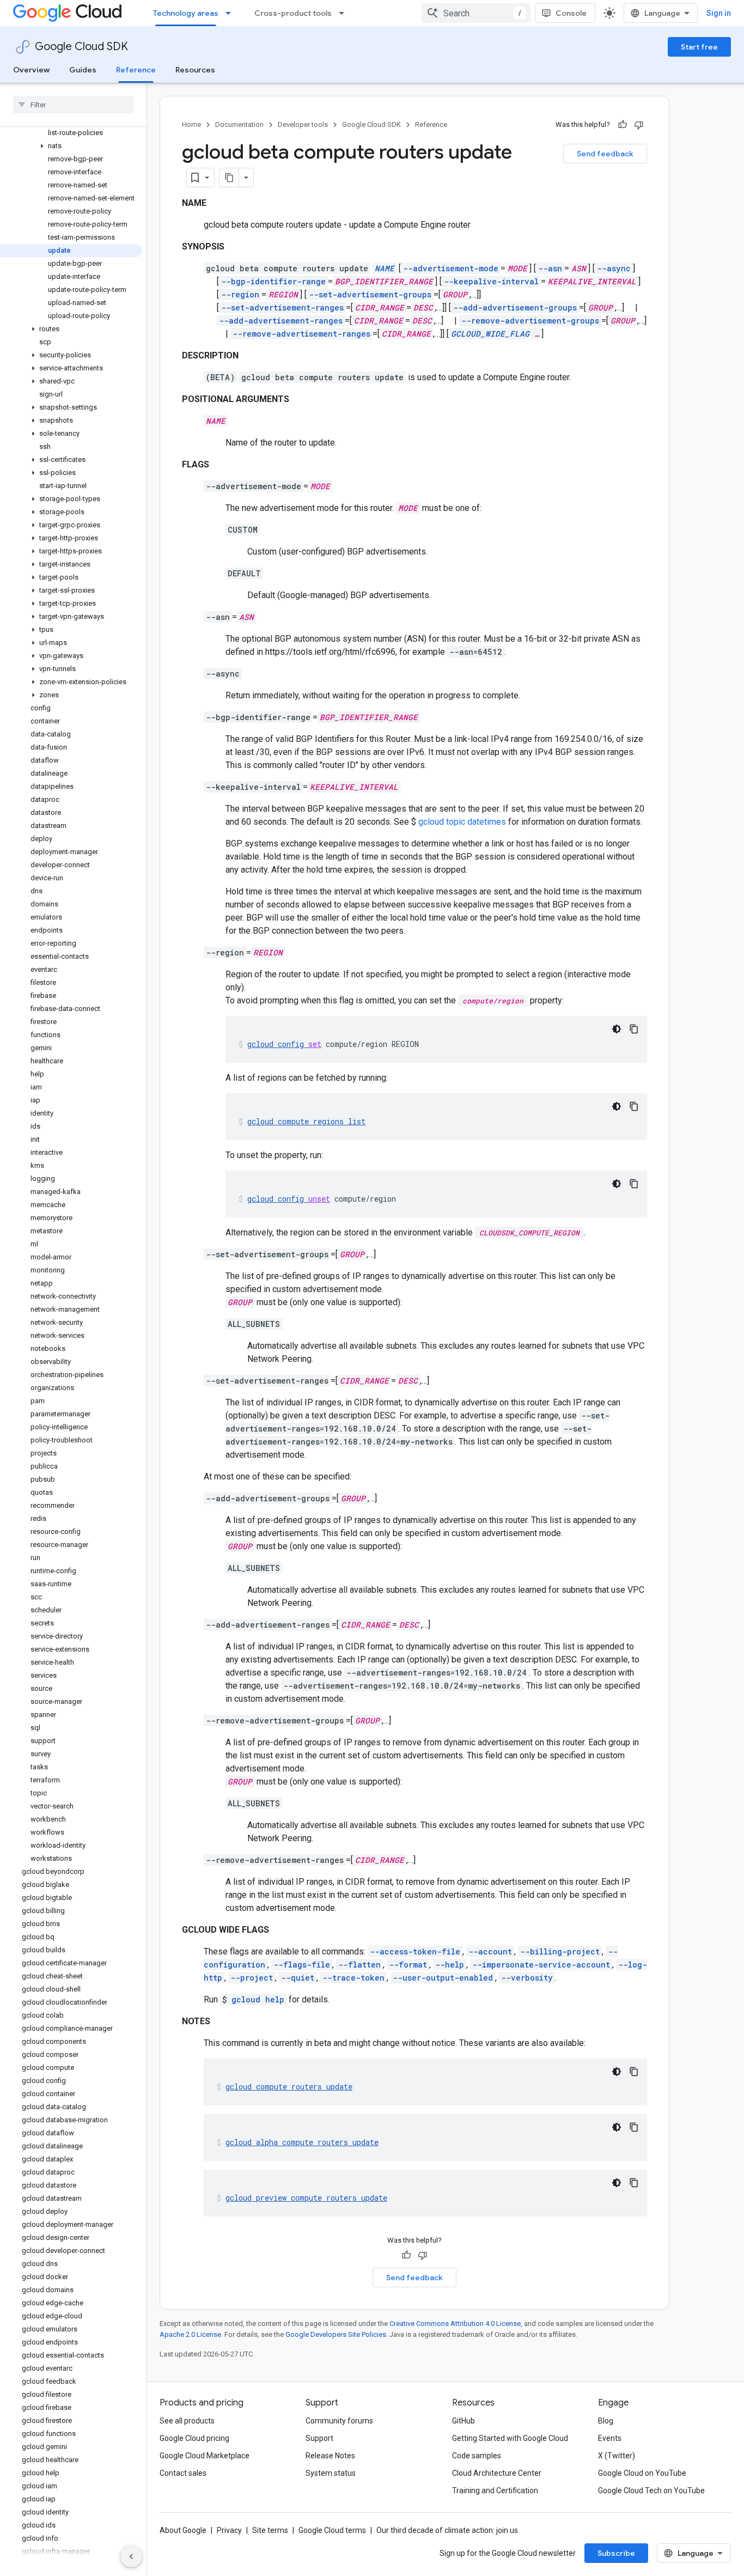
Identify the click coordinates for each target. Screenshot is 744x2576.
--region (240, 294)
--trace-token (353, 1978)
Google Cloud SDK (81, 47)
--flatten (359, 1965)
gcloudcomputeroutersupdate (289, 2087)
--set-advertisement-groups (370, 294)
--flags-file (302, 1965)
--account (490, 1951)
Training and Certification (495, 2490)
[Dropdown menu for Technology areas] (231, 13)
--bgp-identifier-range (273, 281)
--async (614, 268)
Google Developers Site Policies (336, 2334)
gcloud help (258, 1999)
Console (571, 13)
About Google (183, 2530)
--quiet (298, 1978)
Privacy (229, 2530)
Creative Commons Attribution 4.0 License (455, 2324)
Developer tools (303, 124)
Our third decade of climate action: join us (447, 2530)
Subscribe (616, 2553)
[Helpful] (623, 125)
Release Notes (330, 2456)
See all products (187, 2421)
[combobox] (476, 13)
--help (450, 1965)
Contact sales (183, 2473)
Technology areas (186, 13)
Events (610, 2438)
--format (408, 1965)
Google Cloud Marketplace (205, 2456)
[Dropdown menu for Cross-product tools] (345, 13)
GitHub (464, 2421)
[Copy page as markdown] (229, 178)
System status (331, 2473)
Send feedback (605, 154)
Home (191, 124)
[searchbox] (73, 105)
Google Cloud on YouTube (642, 2473)
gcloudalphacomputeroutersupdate (302, 2142)
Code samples (477, 2456)
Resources (195, 70)
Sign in (719, 13)
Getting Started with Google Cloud (510, 2438)
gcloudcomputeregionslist (306, 1121)
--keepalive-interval (491, 281)
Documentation (239, 124)
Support (319, 2438)
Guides (83, 70)
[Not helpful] (639, 125)
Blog (606, 2421)
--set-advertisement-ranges (282, 307)
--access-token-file (415, 1951)
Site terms (270, 2530)
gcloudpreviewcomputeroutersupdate (306, 2198)
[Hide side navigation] (131, 2556)
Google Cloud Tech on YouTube (651, 2490)
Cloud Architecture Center (497, 2473)
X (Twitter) (617, 2456)
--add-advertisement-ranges (281, 321)
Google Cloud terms (332, 2530)
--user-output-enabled (443, 1978)
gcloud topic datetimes (462, 822)
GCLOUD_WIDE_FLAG (490, 334)
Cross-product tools (293, 13)
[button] (71, 146)
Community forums (339, 2421)
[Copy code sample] (634, 1029)
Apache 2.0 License (190, 2334)
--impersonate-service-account (541, 1965)
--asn (550, 268)
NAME (385, 268)
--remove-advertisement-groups (530, 321)
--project (252, 1978)
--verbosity (527, 1978)
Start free (699, 47)
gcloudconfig (284, 1044)
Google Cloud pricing (194, 2438)
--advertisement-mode (451, 268)
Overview (31, 70)
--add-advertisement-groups (515, 307)
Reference (136, 70)
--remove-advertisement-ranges (301, 334)
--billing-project (560, 1951)
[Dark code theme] (617, 1029)
